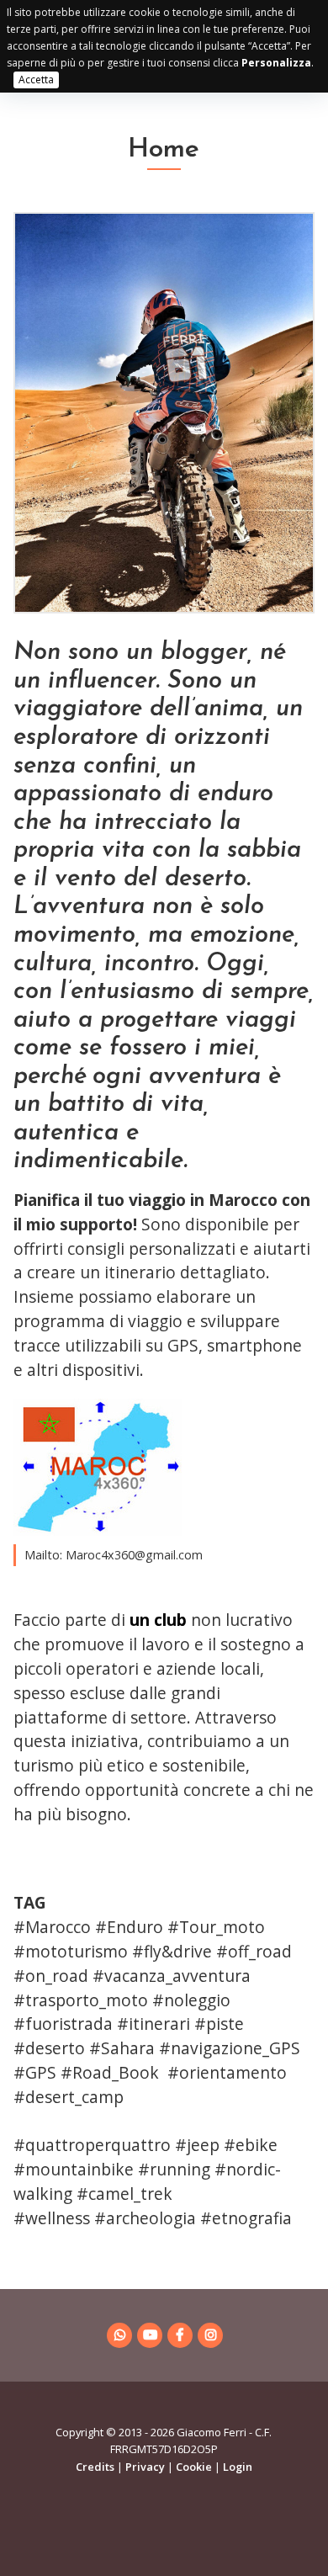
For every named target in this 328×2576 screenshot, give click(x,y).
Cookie (194, 2467)
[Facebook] (180, 2335)
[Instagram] (210, 2335)
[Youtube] (150, 2335)
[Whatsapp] (119, 2335)
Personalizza (276, 63)
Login (238, 2467)
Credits (95, 2467)
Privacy (145, 2467)
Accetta (36, 80)
